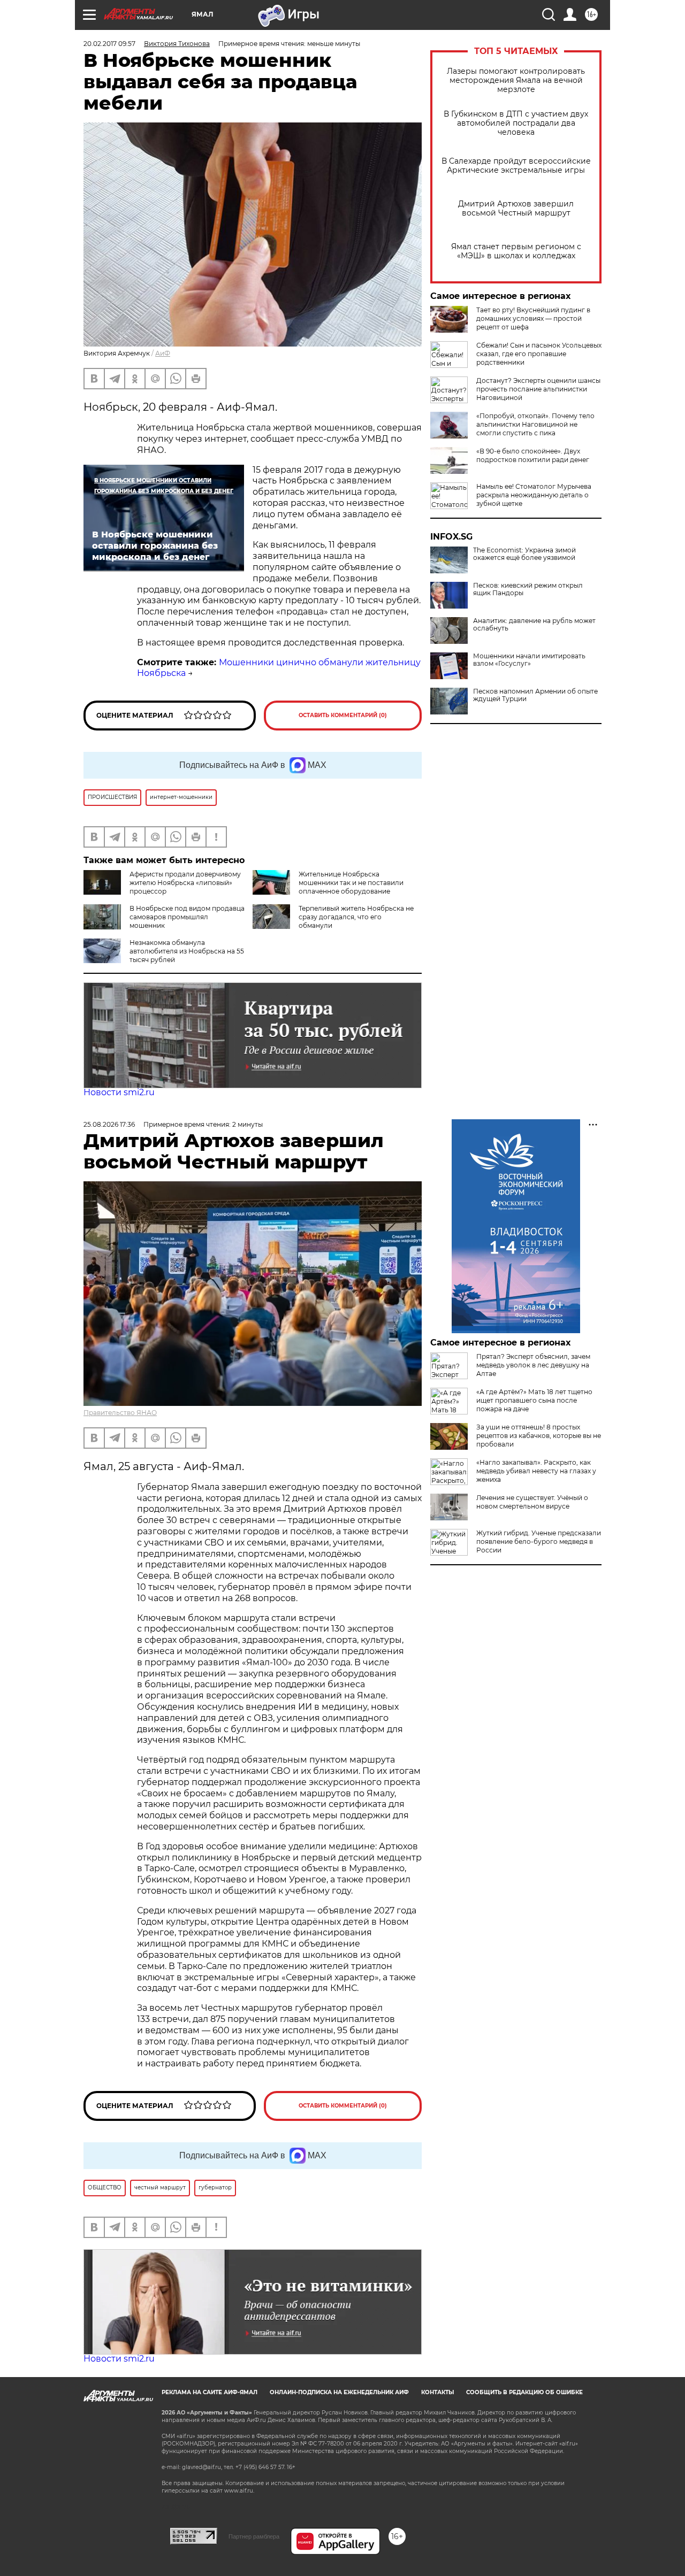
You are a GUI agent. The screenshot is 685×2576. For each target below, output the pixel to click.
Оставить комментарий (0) (343, 715)
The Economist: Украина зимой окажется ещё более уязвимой (524, 554)
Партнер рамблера (254, 2536)
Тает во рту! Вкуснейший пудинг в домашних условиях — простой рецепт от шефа (533, 318)
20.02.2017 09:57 (109, 44)
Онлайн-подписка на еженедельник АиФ (339, 2392)
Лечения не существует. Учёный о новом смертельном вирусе (532, 1502)
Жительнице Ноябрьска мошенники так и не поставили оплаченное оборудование (351, 883)
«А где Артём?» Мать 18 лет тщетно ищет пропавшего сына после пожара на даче (534, 1400)
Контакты (437, 2392)
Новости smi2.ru (119, 1092)
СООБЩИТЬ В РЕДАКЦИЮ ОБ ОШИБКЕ (524, 2392)
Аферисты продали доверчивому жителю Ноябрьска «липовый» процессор (185, 883)
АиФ (163, 353)
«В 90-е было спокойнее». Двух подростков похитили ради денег (533, 455)
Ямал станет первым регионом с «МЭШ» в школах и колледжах (516, 251)
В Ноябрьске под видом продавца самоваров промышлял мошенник (187, 917)
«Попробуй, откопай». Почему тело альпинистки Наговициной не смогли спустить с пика (535, 424)
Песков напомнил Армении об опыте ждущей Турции (535, 695)
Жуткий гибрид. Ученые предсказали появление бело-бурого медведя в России (539, 1541)
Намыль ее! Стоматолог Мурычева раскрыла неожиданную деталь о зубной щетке (534, 495)
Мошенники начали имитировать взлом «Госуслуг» (529, 660)
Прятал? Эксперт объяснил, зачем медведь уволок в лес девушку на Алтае (533, 1365)
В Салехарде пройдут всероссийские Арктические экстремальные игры (516, 166)
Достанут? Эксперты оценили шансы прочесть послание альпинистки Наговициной (538, 389)
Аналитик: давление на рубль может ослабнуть (534, 625)
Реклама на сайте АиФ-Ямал (210, 2392)
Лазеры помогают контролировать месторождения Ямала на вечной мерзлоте (516, 80)
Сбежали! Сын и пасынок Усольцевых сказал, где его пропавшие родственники (539, 354)
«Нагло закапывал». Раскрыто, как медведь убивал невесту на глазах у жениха (536, 1471)
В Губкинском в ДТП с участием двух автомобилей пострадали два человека (516, 123)
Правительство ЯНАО (120, 1413)
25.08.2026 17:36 (109, 1124)
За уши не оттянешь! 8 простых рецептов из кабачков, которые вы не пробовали (539, 1436)
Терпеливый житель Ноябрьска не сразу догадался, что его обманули (356, 917)
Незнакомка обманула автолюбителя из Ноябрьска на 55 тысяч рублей (187, 951)
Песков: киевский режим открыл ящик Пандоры (528, 589)
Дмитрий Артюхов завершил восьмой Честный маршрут (516, 209)
